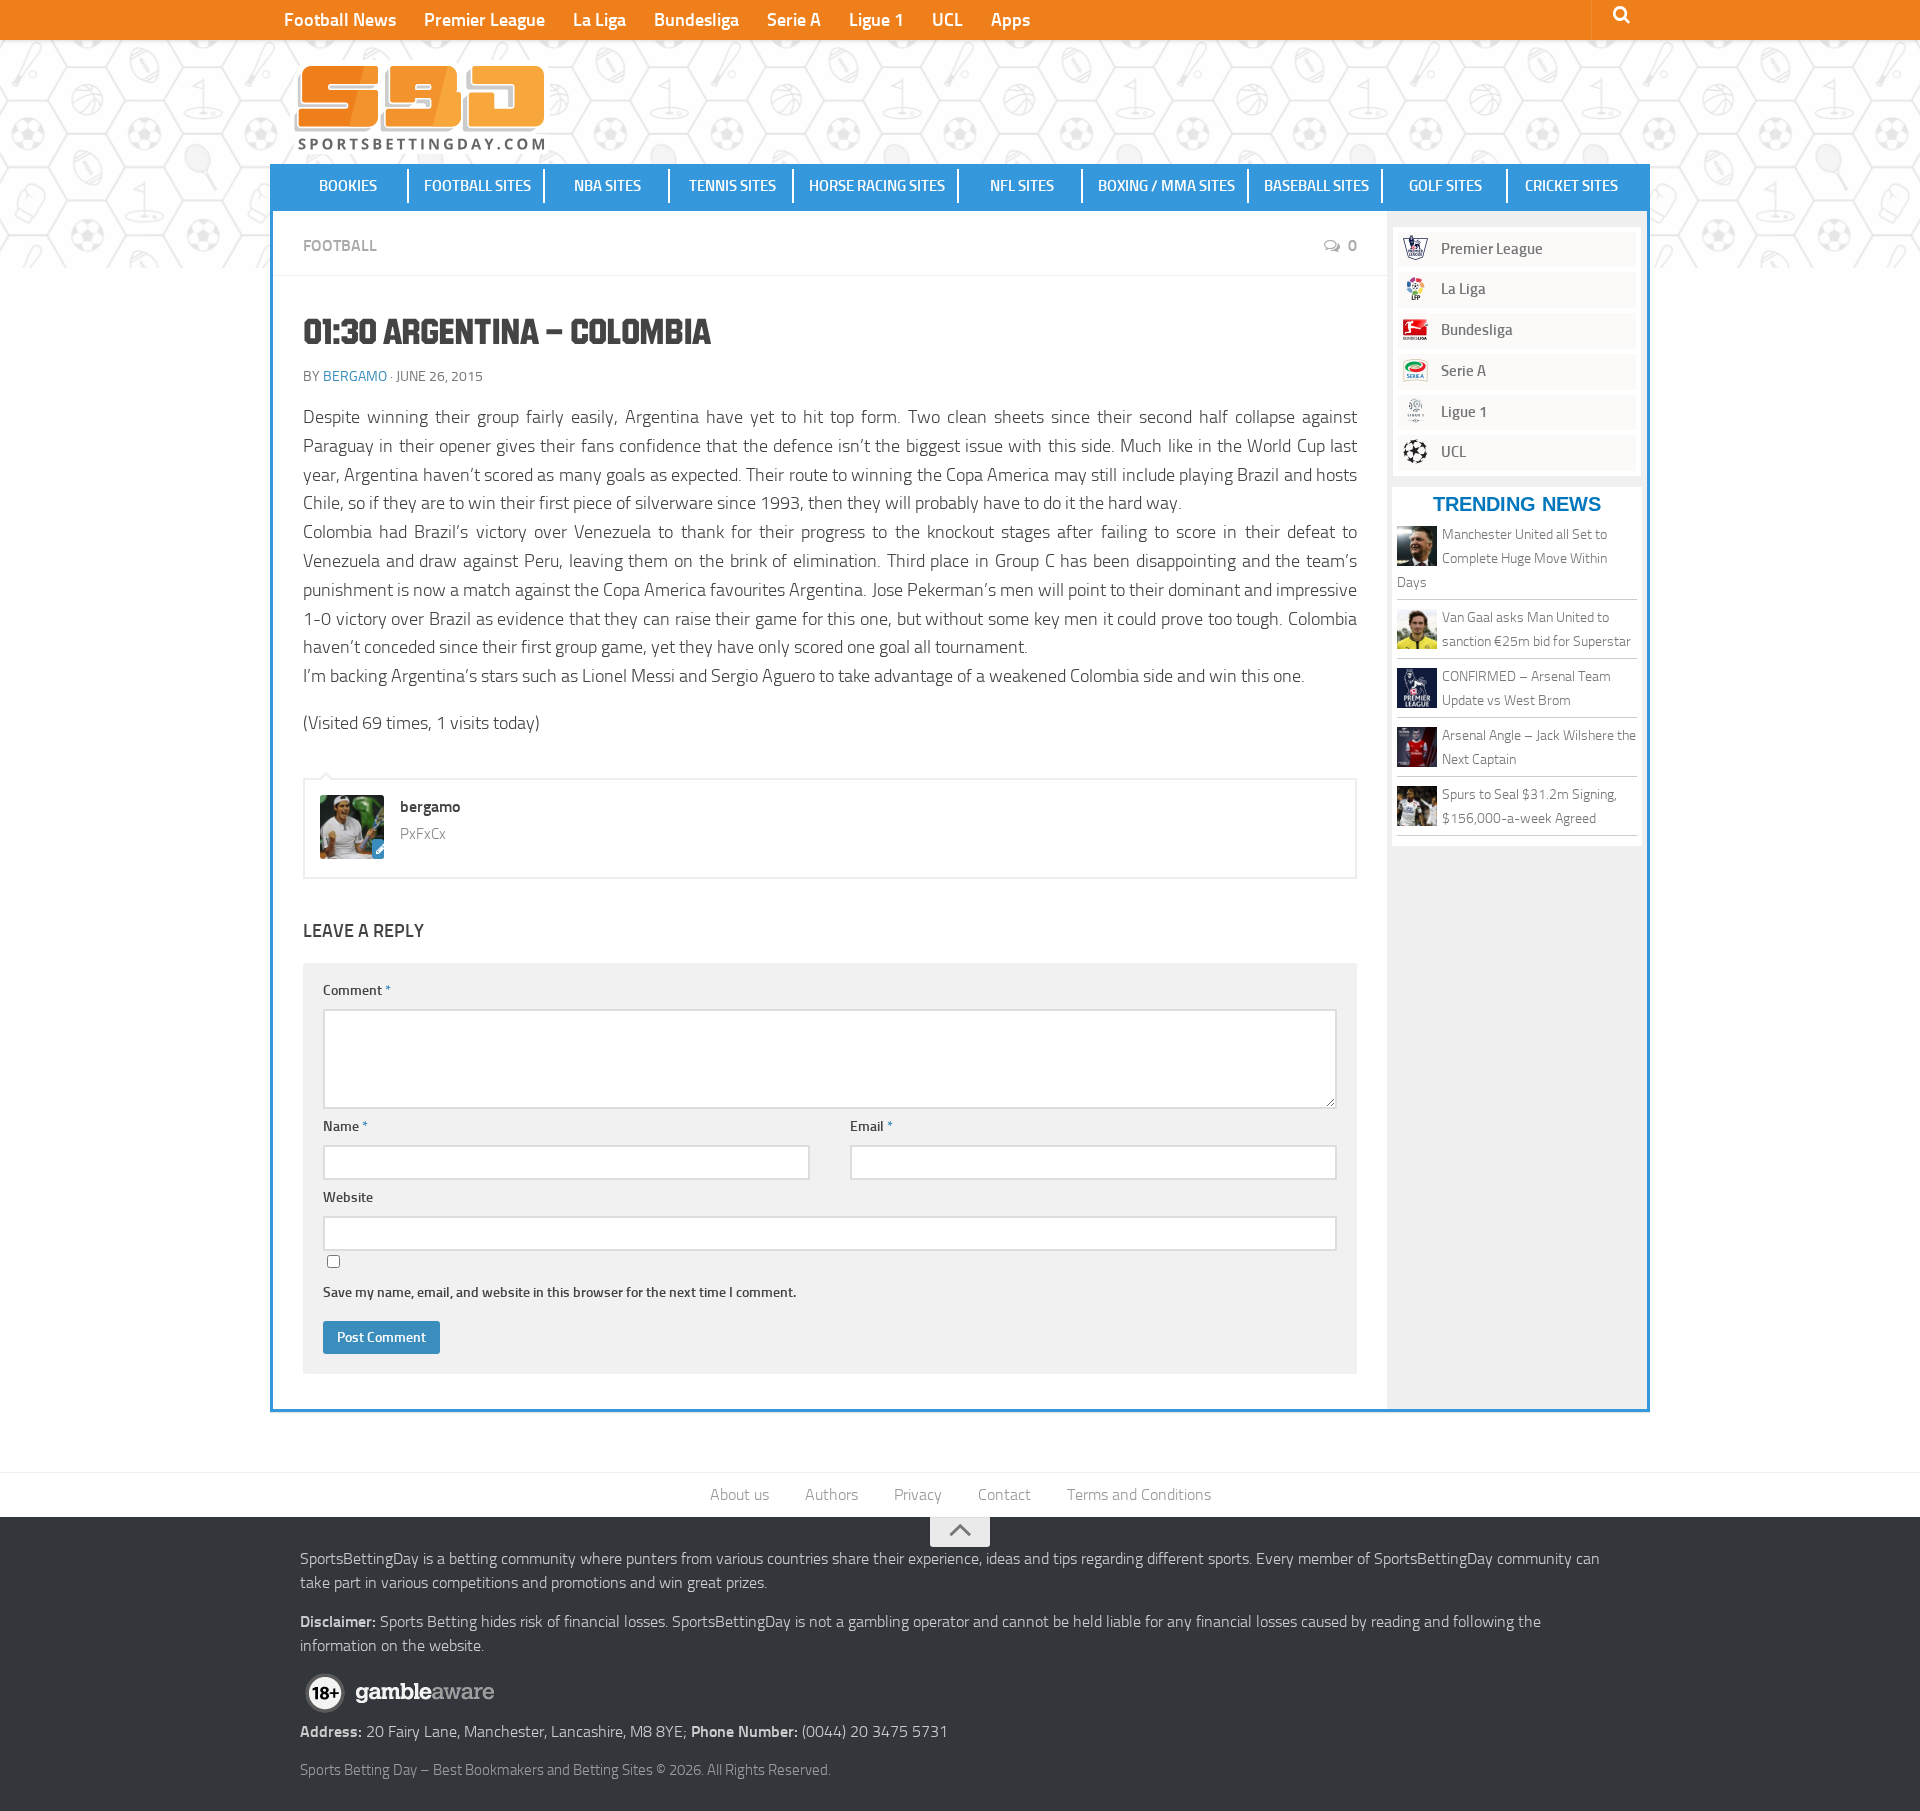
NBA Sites (607, 186)
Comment (357, 990)
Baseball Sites (1316, 186)
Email (871, 1126)
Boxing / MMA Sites (1166, 186)
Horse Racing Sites (877, 186)
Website (348, 1197)
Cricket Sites (1571, 186)
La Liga (599, 20)
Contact (1004, 1494)
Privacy (918, 1494)
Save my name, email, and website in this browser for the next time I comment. (559, 1292)
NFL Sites (1022, 186)
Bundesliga (696, 20)
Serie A (794, 20)
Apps (1010, 20)
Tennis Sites (732, 186)
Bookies (348, 186)
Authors (831, 1494)
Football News (340, 20)
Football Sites (477, 186)
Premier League (484, 20)
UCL (947, 20)
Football (340, 245)
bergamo (355, 376)
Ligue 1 (876, 20)
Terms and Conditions (1139, 1494)
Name (345, 1126)
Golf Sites (1445, 186)
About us (739, 1494)
